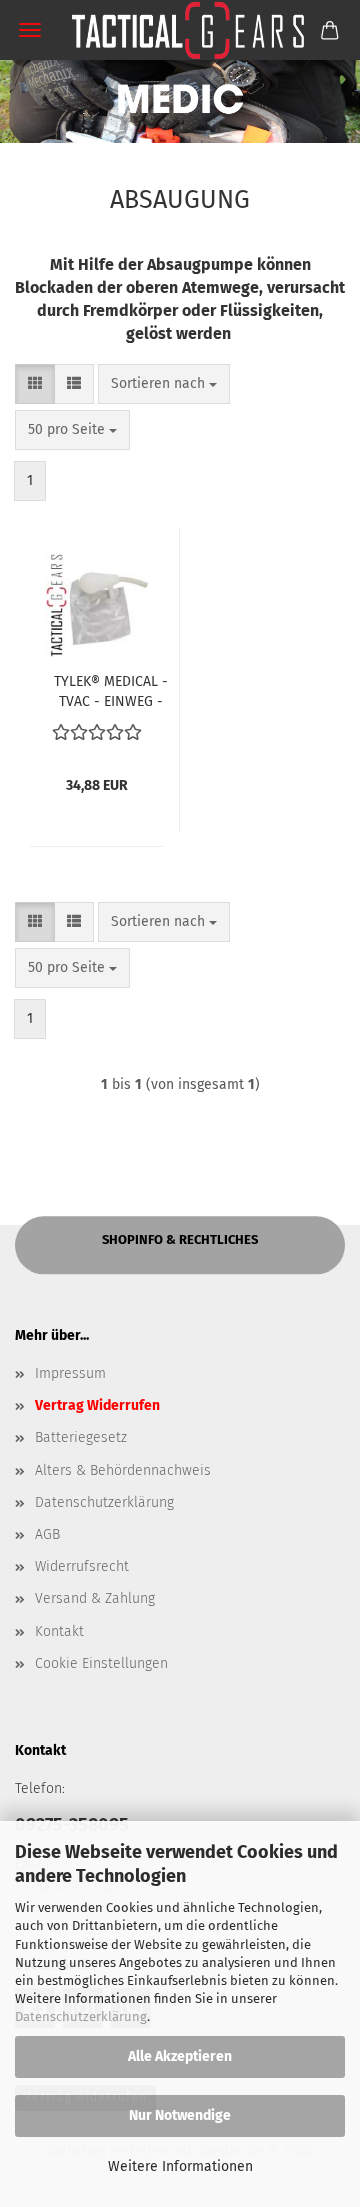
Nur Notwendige (180, 2115)
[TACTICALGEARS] (180, 30)
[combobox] (164, 384)
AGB (47, 1534)
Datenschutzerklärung (81, 2016)
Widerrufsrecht (82, 1566)
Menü (30, 30)
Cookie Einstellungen (101, 1663)
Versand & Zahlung (95, 1598)
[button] (35, 384)
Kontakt (59, 1631)
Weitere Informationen (180, 2166)
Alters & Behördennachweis (123, 1470)
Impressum (70, 1373)
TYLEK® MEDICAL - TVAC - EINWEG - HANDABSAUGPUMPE (110, 690)
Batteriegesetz (81, 1437)
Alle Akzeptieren (180, 2056)
